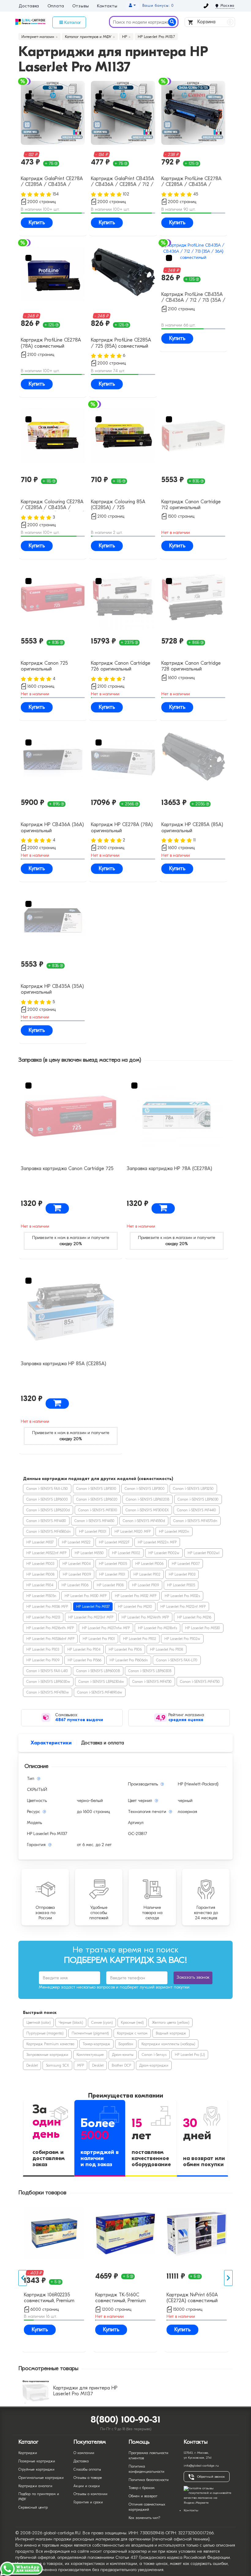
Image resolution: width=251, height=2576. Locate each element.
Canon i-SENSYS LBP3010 (96, 1489)
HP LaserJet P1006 (149, 1564)
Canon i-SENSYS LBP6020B (148, 1499)
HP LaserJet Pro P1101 (99, 1639)
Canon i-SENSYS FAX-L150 (47, 1489)
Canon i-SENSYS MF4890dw (100, 1692)
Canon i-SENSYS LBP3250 (193, 1489)
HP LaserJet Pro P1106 (125, 1649)
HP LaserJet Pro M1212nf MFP (183, 1607)
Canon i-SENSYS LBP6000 (47, 1499)
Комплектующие (90, 2055)
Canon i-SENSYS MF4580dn (49, 1532)
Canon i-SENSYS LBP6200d (48, 1510)
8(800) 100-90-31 (126, 2420)
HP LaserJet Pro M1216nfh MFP (50, 1628)
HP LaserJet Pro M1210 (135, 1607)
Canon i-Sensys (154, 2055)
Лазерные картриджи (37, 2461)
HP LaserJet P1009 (77, 1574)
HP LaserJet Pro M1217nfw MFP (106, 1628)
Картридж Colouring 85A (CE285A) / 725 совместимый (118, 505)
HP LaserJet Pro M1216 (194, 1617)
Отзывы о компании (90, 2494)
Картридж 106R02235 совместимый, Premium (49, 2298)
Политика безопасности (149, 2480)
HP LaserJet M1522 (76, 1542)
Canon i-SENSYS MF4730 (152, 1682)
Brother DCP (121, 2065)
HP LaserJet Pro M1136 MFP (47, 1607)
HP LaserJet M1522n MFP (157, 1542)
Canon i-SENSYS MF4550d (144, 1521)
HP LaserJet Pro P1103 (43, 1649)
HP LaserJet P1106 (75, 1585)
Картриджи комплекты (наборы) (168, 2044)
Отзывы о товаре (88, 2478)
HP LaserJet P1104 (40, 1585)
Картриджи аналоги (35, 2486)
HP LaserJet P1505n (41, 1596)
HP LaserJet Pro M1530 (203, 1628)
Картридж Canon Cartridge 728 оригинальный (191, 666)
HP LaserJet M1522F (114, 1542)
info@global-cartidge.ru (201, 2466)
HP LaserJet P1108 (110, 1585)
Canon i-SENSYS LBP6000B (98, 1671)
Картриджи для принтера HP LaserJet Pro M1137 (85, 2391)
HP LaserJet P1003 (40, 1564)
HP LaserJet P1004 (77, 1564)
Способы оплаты (87, 2469)
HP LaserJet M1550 (89, 1553)
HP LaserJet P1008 (40, 1574)
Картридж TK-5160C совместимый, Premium (120, 2298)
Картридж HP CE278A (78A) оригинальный (122, 827)
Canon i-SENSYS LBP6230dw (101, 1682)
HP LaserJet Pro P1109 (43, 1660)
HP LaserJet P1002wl (204, 1553)
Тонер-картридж (96, 2044)
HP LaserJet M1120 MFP (133, 1532)
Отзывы (81, 6)
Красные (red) (132, 2023)
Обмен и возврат (143, 2496)
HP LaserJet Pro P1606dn (129, 1660)
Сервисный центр (33, 2507)
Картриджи (28, 2453)
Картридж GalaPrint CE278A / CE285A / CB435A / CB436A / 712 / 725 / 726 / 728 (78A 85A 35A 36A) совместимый (52, 182)
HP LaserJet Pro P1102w (182, 1639)
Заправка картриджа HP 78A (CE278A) (169, 1169)
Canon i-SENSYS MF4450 (94, 1521)
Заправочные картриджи (47, 2055)
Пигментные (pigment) (90, 2033)
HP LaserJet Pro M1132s (182, 1596)
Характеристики (51, 1743)
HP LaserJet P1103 (182, 1574)
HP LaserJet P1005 (113, 1564)
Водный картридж (171, 2033)
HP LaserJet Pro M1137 (93, 1607)
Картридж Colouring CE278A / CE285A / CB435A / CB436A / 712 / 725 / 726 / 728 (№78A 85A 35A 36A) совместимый (52, 505)
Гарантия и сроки (88, 2502)
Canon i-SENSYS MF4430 (46, 1521)
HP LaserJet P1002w (164, 1553)
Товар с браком (142, 2488)
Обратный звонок (211, 2477)
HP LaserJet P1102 (147, 1574)
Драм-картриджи (154, 2065)
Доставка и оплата (103, 1743)
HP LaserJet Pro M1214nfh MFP (145, 1617)
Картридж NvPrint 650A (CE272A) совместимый (192, 2298)
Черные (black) (71, 2023)
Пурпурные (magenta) (45, 2033)
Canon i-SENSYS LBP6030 (198, 1499)
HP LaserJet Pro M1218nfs (157, 1628)
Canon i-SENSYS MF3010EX (147, 1510)
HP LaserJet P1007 (186, 1564)
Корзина (214, 22)
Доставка (29, 6)
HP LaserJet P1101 (112, 1574)
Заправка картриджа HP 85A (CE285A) (64, 1364)
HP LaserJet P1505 (181, 1585)
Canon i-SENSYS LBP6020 (97, 1499)
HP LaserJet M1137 (40, 1542)
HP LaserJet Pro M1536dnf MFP (50, 1639)
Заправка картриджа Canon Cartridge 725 (67, 1169)
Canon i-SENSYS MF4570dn (195, 1521)
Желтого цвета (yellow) (170, 2023)
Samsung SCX (57, 2065)
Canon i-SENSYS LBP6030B (150, 1671)
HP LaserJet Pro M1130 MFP (86, 1596)
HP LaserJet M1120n (174, 1532)
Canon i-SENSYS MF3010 (98, 1510)
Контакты (107, 6)
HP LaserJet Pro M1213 (43, 1617)
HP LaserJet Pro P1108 (167, 1649)
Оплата (56, 6)
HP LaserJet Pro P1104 (84, 1649)
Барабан (126, 2044)
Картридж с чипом (132, 2033)
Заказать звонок (193, 1977)
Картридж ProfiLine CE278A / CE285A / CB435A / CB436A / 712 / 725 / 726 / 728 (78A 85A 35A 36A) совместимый (193, 182)
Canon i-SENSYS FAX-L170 (177, 1660)
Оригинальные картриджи (41, 2478)
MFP (81, 2065)
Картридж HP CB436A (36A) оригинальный (52, 827)
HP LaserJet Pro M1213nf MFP (91, 1617)
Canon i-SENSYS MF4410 (197, 1510)
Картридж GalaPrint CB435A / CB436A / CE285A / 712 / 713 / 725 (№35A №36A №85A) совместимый (123, 182)
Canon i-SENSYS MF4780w (48, 1692)
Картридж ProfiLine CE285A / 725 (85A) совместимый (121, 343)
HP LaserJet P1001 (93, 1532)
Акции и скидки (87, 2486)
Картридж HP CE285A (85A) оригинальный (192, 827)
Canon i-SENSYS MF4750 (200, 1682)
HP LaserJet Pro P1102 (140, 1639)
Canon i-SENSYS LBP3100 (145, 1489)
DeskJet (32, 2065)
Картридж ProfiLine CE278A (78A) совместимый (51, 343)
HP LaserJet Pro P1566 (84, 1660)
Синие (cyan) (102, 2023)
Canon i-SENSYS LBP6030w (48, 1682)
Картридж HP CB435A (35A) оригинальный (52, 989)
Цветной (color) (38, 2023)
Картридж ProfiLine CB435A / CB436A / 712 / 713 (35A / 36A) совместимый (193, 298)
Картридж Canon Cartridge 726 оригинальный (121, 666)
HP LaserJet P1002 (126, 1553)
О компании (84, 2453)
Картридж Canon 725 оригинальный (44, 666)
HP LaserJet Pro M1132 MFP (136, 1596)
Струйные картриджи (36, 2469)
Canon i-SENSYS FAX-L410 (47, 1671)
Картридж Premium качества (50, 2044)
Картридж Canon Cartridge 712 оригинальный (191, 505)
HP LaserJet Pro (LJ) (190, 2055)
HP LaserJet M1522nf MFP (46, 1553)
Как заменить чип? (144, 2518)
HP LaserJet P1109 (145, 1585)
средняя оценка (186, 1720)
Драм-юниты (123, 2055)
